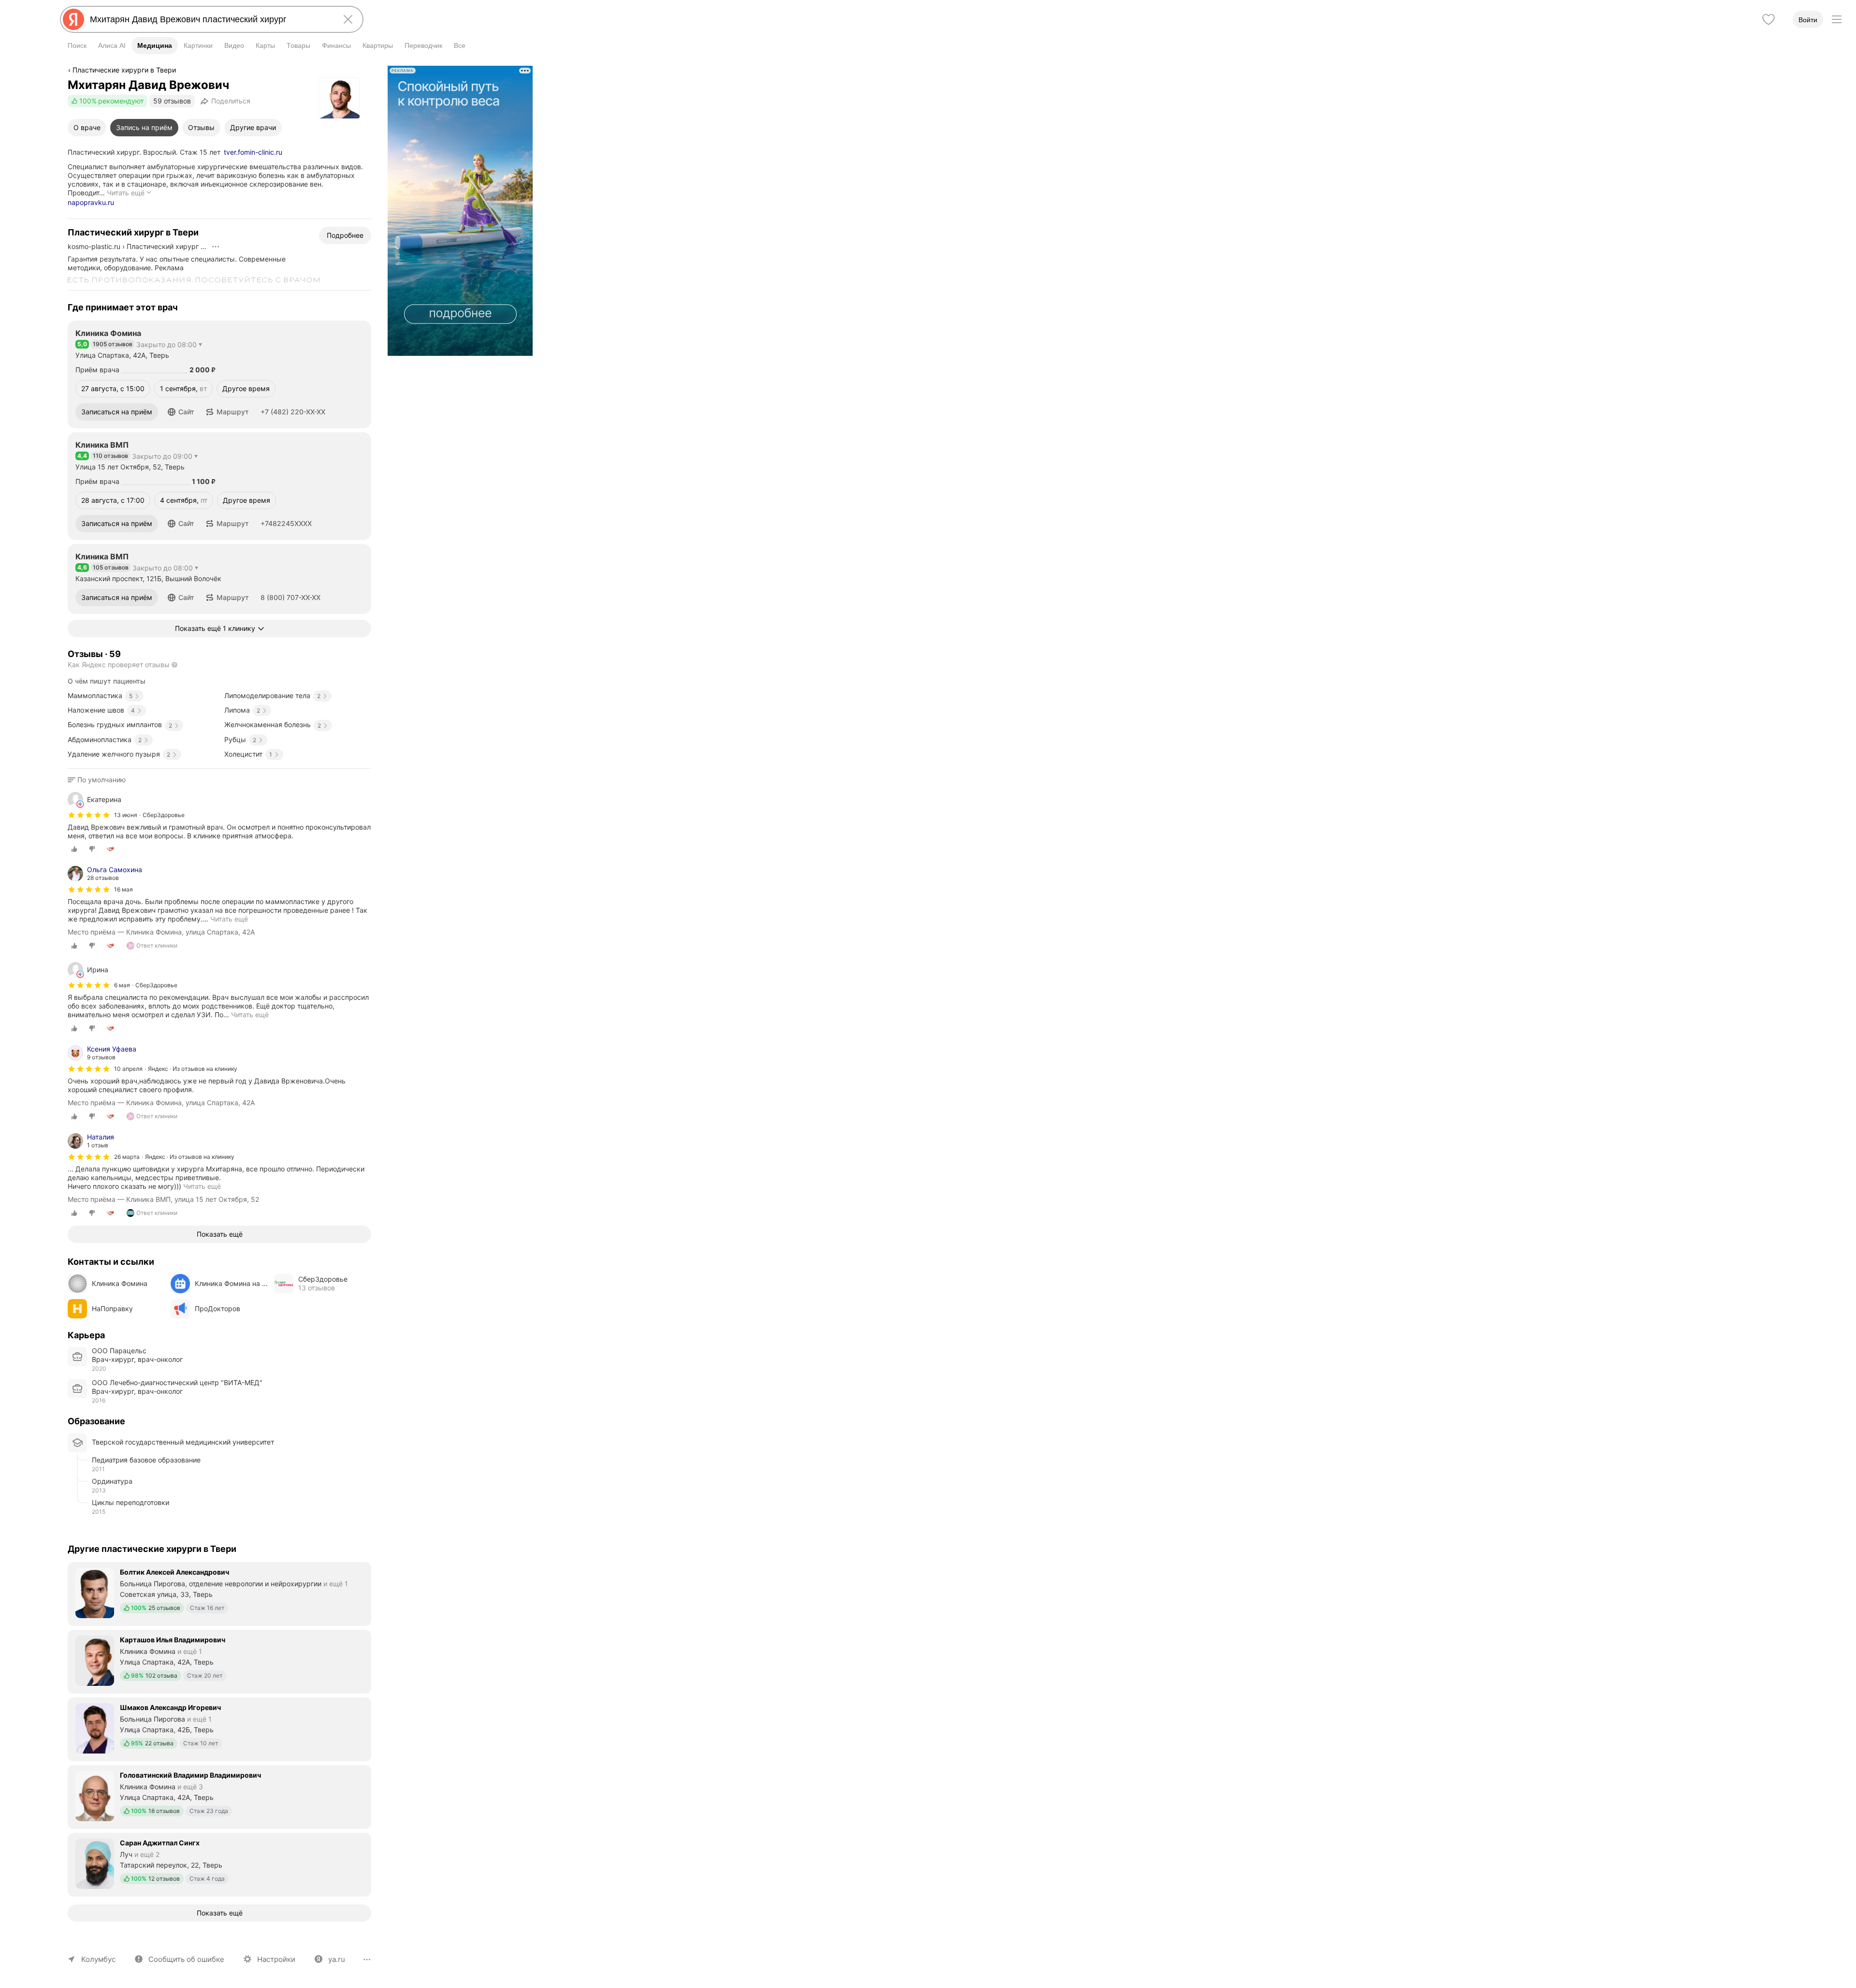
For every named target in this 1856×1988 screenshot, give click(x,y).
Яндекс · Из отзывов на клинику (193, 1069)
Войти (1808, 20)
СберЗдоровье (164, 815)
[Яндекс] (73, 19)
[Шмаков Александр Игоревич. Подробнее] (219, 1728)
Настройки (276, 1959)
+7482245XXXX (286, 523)
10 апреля (128, 1069)
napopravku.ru (91, 202)
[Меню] (1837, 19)
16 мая (123, 889)
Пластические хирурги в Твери (124, 70)
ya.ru (337, 1959)
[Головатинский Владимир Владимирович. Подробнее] (219, 1796)
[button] (181, 412)
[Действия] (216, 247)
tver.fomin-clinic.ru (253, 152)
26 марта (127, 1157)
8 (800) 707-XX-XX (290, 597)
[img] (89, 815)
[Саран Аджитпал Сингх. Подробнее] (219, 1864)
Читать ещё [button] (229, 919)
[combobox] (210, 19)
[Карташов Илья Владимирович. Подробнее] (219, 1661)
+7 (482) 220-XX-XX (293, 412)
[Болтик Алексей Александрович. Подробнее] (219, 1593)
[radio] (74, 849)
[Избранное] (1769, 19)
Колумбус (98, 1959)
